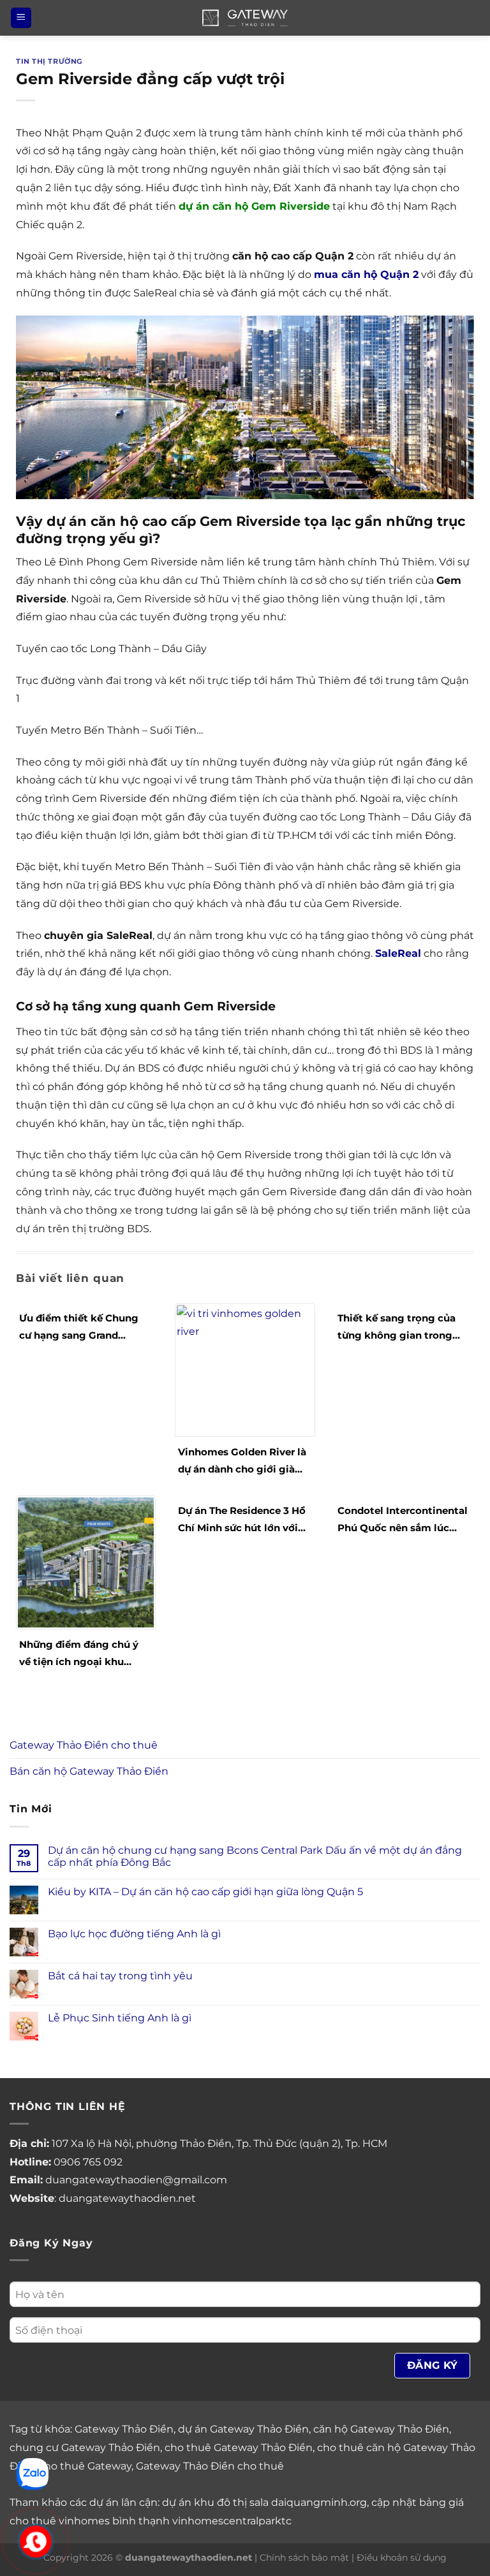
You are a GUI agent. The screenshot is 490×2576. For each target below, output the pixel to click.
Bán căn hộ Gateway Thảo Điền (89, 1771)
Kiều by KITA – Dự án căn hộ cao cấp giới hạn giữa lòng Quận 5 (205, 1892)
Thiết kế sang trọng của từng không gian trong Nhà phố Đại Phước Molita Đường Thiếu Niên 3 (402, 1328)
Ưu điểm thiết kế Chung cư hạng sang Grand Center (79, 1328)
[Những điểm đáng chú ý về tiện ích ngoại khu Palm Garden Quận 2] (86, 1561)
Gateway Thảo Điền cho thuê (84, 1745)
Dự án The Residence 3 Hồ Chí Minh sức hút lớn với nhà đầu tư (242, 1520)
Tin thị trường (49, 61)
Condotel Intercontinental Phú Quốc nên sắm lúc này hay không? (403, 1520)
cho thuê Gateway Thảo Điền (239, 2448)
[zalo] (33, 2473)
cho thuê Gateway (85, 2466)
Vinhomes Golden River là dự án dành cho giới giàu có (242, 1462)
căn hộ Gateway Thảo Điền (381, 2429)
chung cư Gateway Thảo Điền (85, 2448)
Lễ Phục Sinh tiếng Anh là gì (120, 2018)
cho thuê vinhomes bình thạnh (90, 2521)
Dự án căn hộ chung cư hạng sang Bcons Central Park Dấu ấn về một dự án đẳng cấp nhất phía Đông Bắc (255, 1856)
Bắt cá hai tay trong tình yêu (120, 1976)
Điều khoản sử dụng (402, 2558)
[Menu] (21, 18)
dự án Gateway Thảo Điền (243, 2429)
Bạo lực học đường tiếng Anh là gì (134, 1934)
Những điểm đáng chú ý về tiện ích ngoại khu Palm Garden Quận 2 (79, 1654)
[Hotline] (36, 2541)
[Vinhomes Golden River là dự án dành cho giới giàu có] (245, 1369)
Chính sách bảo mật (304, 2558)
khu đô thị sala (231, 2502)
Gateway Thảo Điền (124, 2429)
